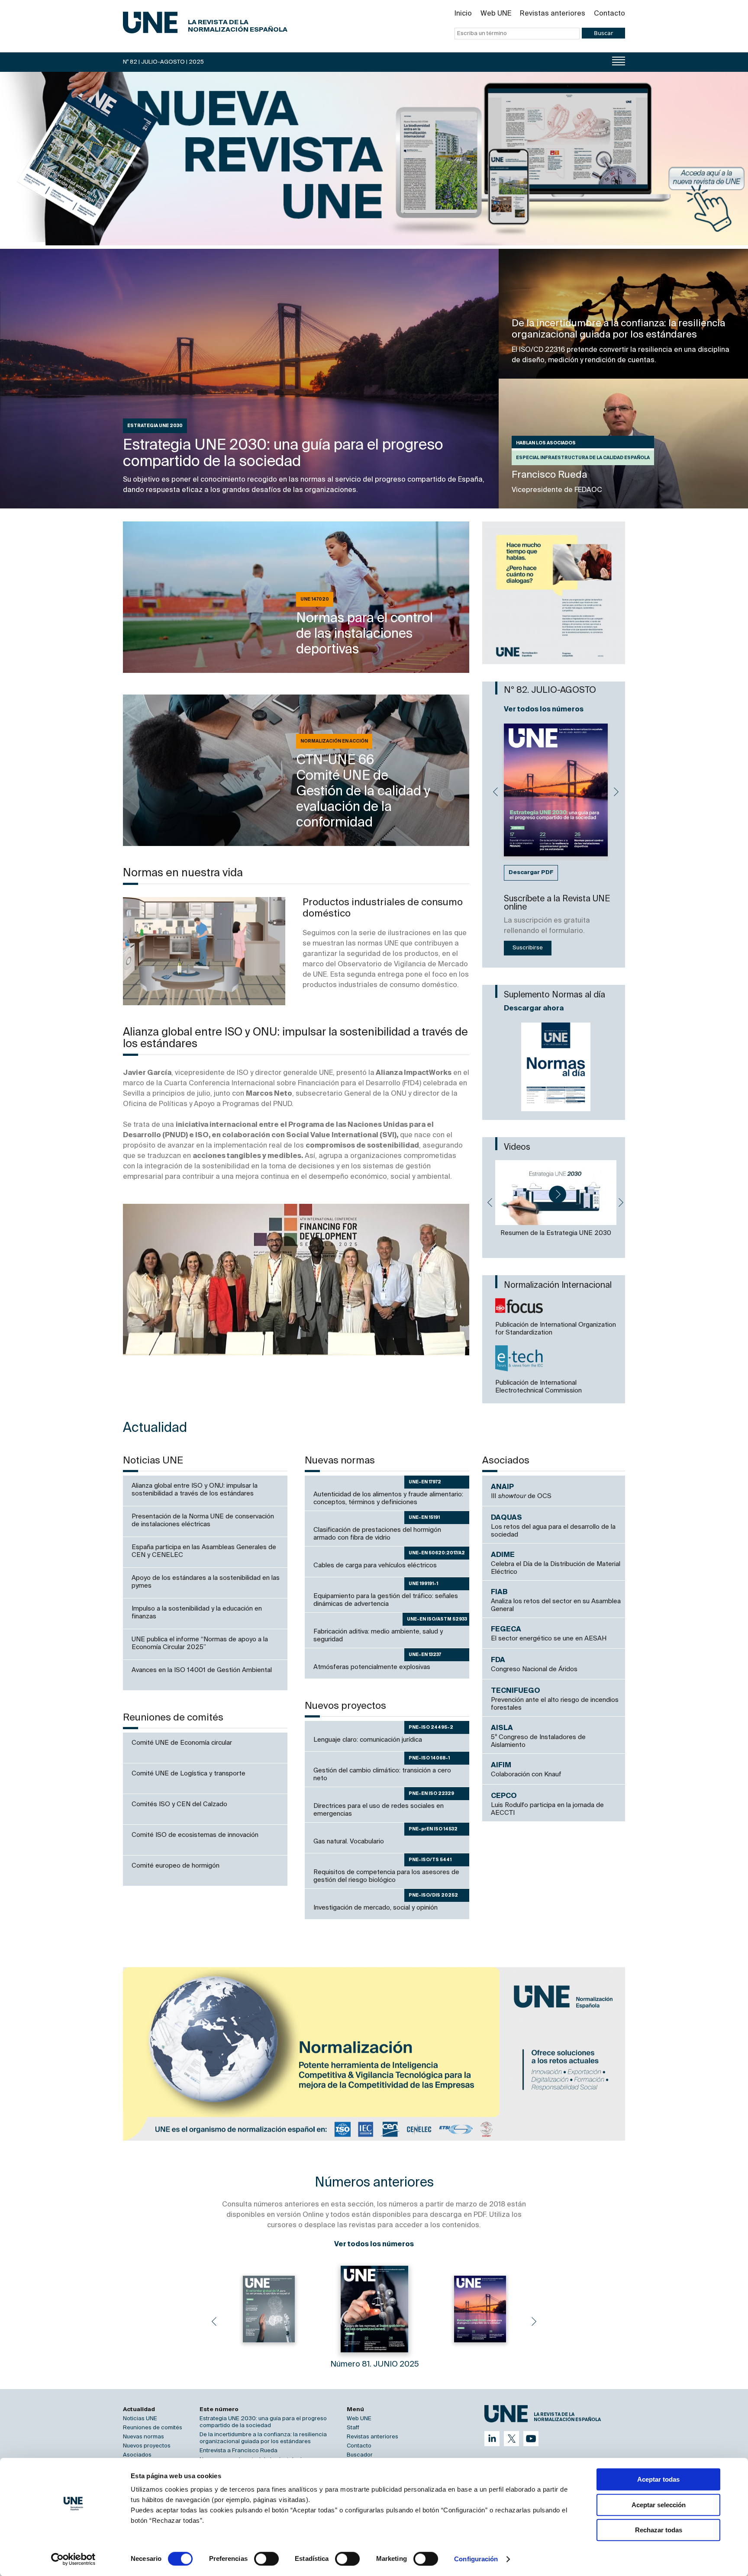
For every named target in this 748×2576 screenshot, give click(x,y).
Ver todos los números (544, 710)
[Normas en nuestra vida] (204, 951)
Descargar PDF (531, 873)
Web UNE (496, 14)
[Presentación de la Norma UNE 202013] (556, 1193)
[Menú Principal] (619, 61)
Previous (495, 792)
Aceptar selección (659, 2505)
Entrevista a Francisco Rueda (239, 2451)
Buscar (603, 33)
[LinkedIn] (492, 2439)
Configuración (476, 2559)
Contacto (609, 14)
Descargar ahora (534, 1009)
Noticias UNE (140, 2419)
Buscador (360, 2455)
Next (616, 792)
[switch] (266, 2559)
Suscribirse (528, 948)
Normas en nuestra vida (183, 873)
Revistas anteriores (553, 14)
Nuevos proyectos (147, 2446)
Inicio (463, 14)
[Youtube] (531, 2439)
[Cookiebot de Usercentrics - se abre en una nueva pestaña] (73, 2559)
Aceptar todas (658, 2479)
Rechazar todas (659, 2530)
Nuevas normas (143, 2437)
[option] (554, 593)
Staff (353, 2428)
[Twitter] (511, 2439)
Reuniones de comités (153, 2428)
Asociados (137, 2455)
